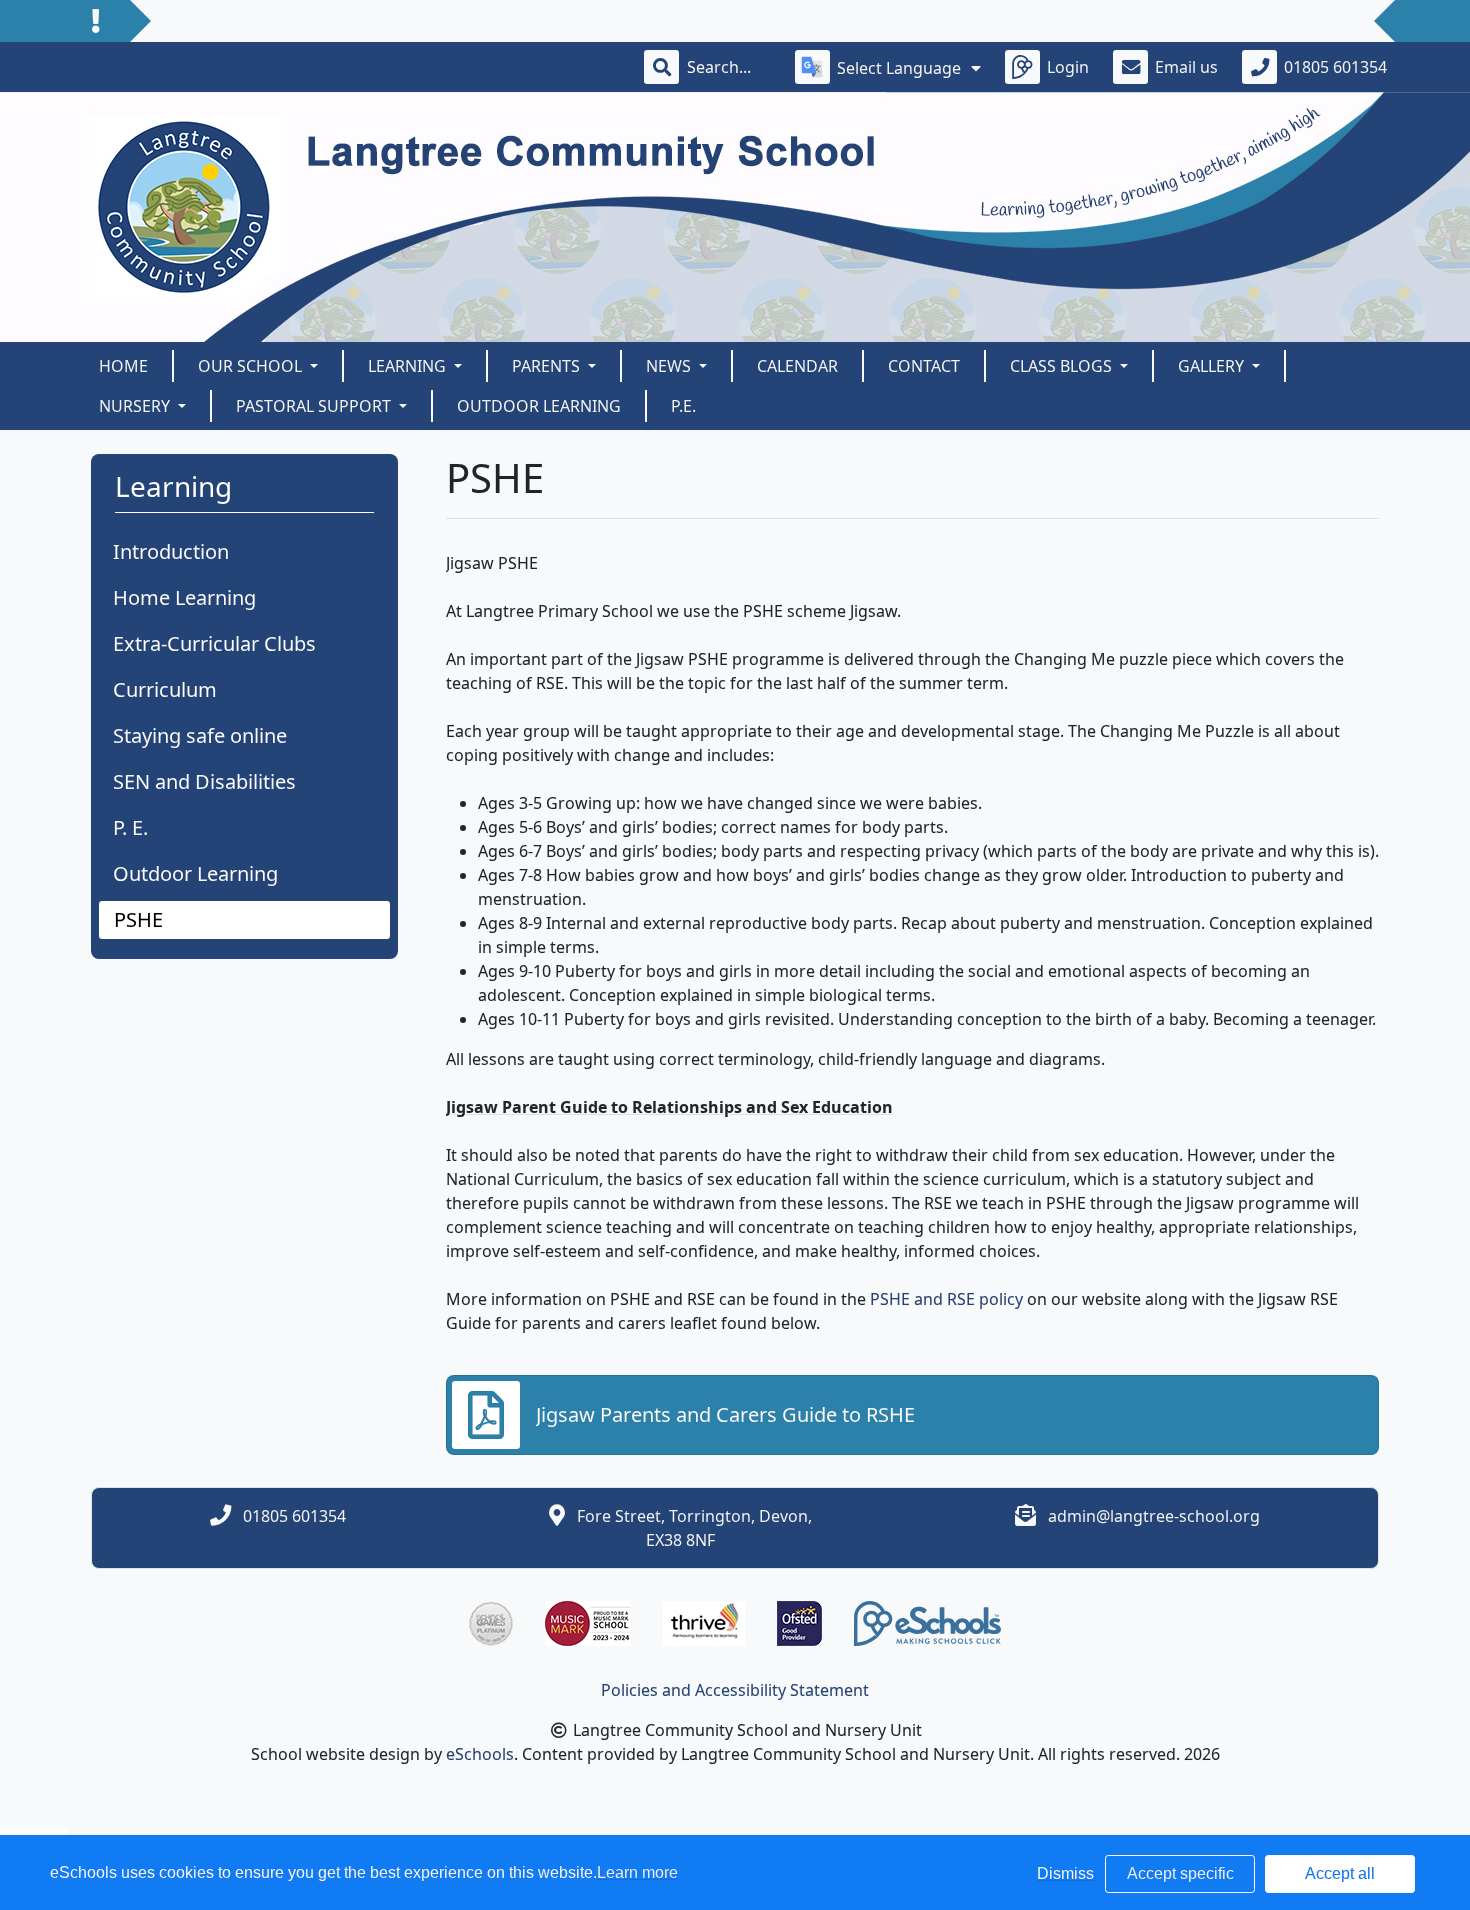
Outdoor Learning (539, 406)
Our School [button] (252, 366)
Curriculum (165, 689)
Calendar (797, 366)
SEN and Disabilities (204, 781)
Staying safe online (200, 735)
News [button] (670, 366)
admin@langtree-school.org (1154, 1516)
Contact (924, 366)
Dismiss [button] (1065, 1873)
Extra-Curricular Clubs (214, 643)
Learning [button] (409, 366)
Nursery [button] (136, 406)
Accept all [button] (1340, 1873)
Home (123, 366)
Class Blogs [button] (1063, 366)
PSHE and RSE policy (946, 1299)
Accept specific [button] (1180, 1873)
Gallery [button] (1213, 366)
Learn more (637, 1872)
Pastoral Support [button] (315, 406)
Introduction (171, 551)
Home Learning (184, 597)
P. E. (130, 827)
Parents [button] (548, 366)
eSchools (480, 1754)
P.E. (683, 406)
